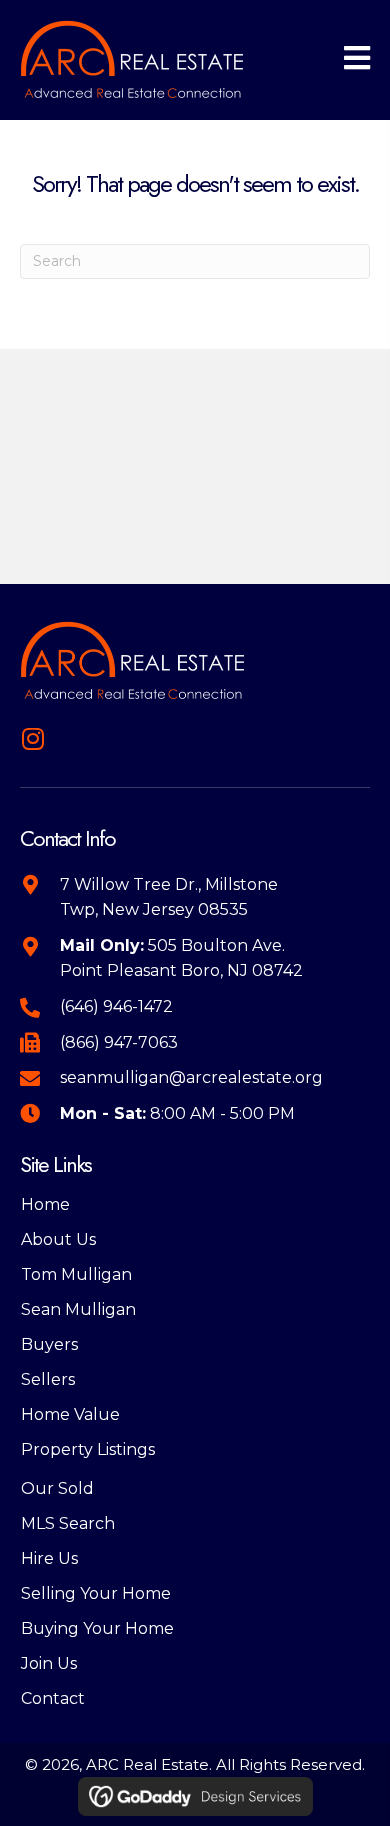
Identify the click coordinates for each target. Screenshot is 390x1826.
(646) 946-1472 (116, 1006)
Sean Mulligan (78, 1309)
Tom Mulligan (76, 1274)
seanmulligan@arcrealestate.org (191, 1077)
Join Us (49, 1663)
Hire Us (49, 1558)
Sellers (48, 1379)
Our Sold (57, 1488)
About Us (58, 1239)
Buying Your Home (97, 1628)
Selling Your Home (96, 1593)
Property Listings (88, 1449)
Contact (53, 1698)
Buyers (49, 1344)
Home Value (70, 1414)
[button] (32, 738)
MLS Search (68, 1523)
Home (45, 1204)
